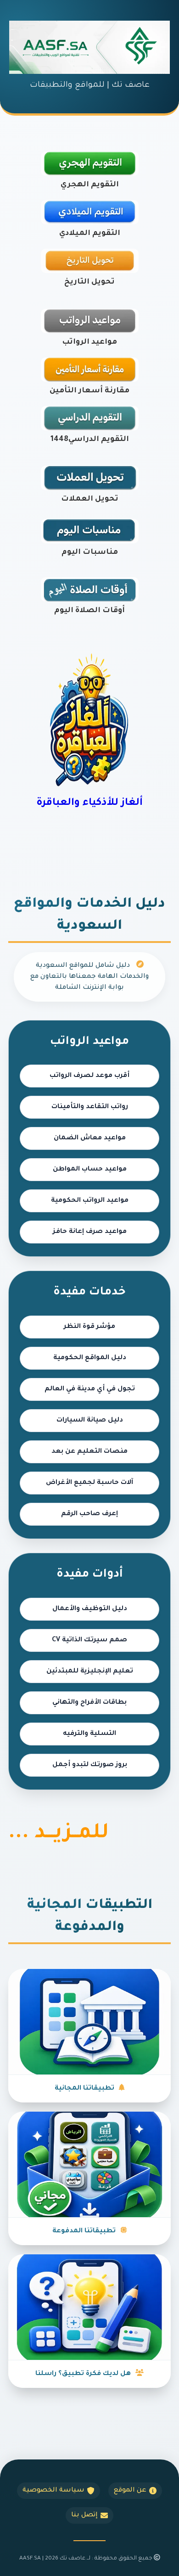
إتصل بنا (84, 2515)
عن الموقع (130, 2491)
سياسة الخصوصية (53, 2491)
